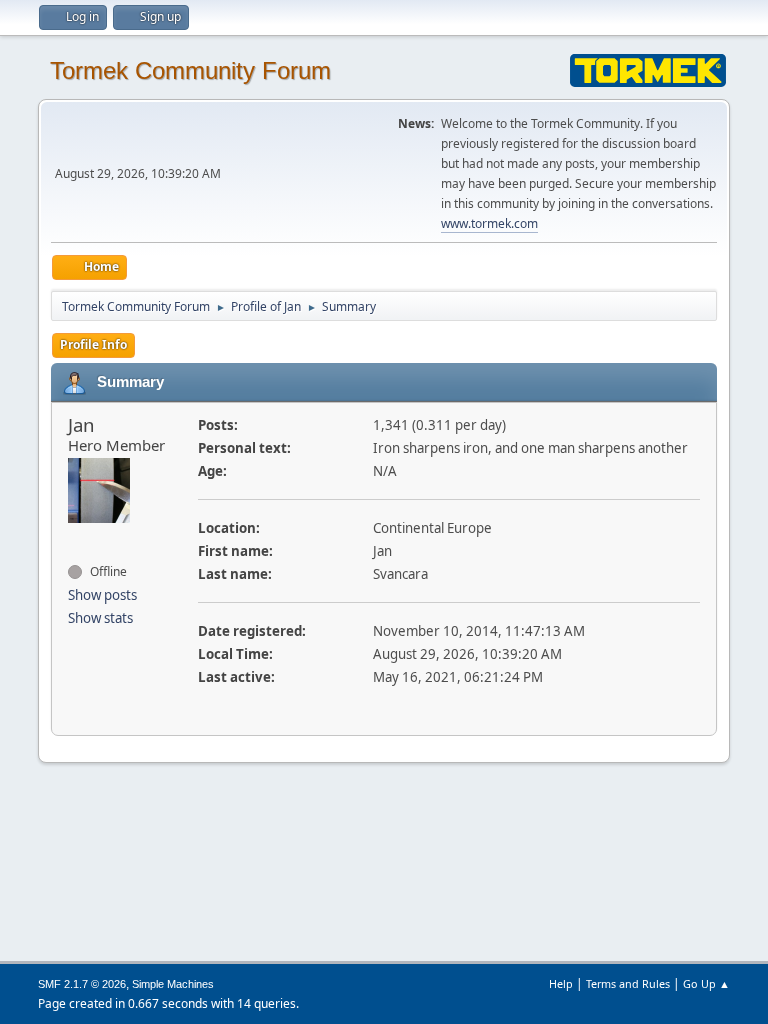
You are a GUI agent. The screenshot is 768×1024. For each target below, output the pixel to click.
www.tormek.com (489, 223)
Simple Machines (173, 984)
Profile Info (93, 344)
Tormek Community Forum (190, 70)
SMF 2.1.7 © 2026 (82, 984)
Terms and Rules (628, 983)
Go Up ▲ (706, 983)
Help (561, 983)
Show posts (102, 595)
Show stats (100, 618)
